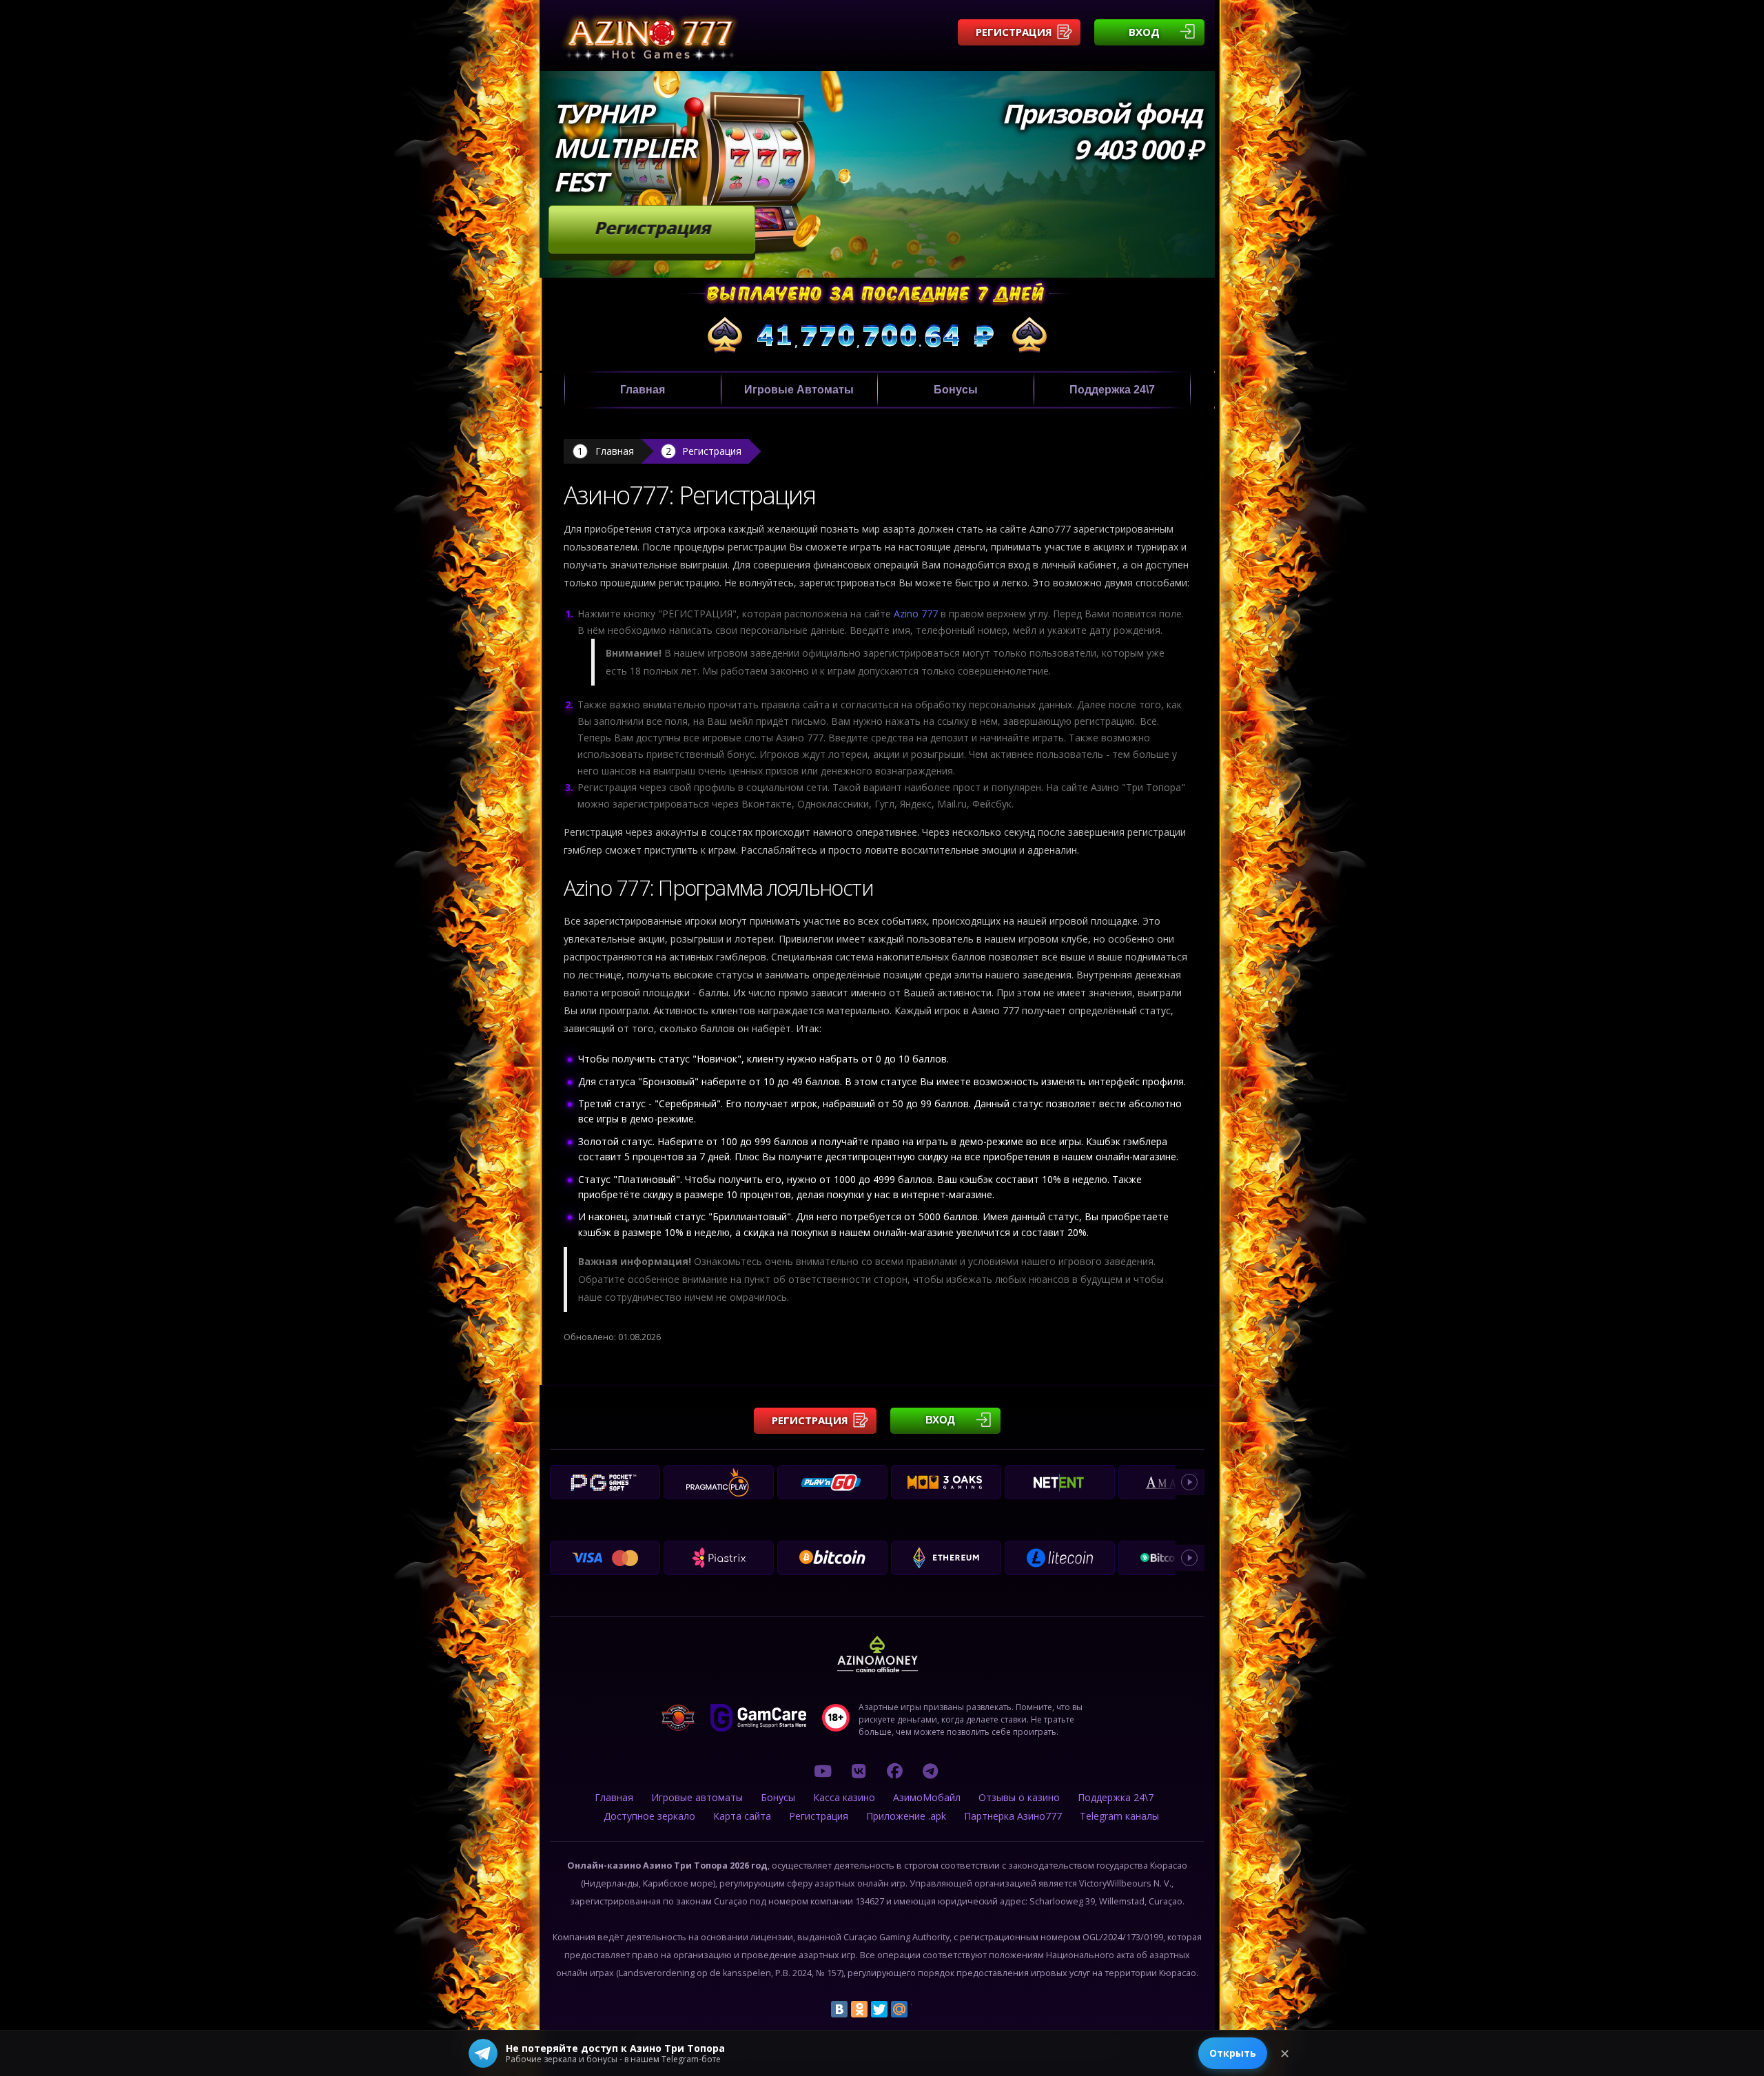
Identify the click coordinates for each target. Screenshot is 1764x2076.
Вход (1144, 32)
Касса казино (844, 1797)
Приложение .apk (906, 1816)
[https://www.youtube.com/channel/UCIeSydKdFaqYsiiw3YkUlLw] (823, 1771)
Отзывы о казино (1019, 1797)
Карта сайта (742, 1816)
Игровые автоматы (799, 390)
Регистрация (1014, 32)
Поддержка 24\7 (1112, 390)
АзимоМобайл (927, 1797)
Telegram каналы (1119, 1816)
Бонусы (956, 390)
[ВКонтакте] (839, 2009)
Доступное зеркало (649, 1816)
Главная (643, 390)
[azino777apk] (930, 1771)
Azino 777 (916, 614)
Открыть (1233, 2053)
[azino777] (859, 1771)
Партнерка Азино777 (1013, 1816)
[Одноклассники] (859, 2009)
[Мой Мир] (899, 2009)
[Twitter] (879, 2009)
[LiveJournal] (919, 2009)
